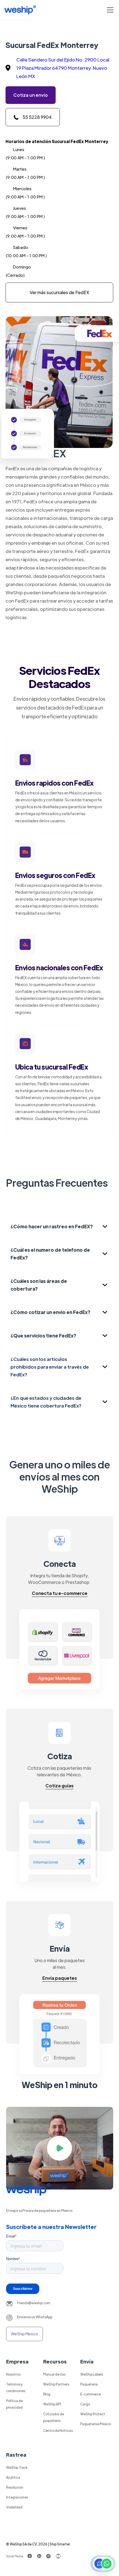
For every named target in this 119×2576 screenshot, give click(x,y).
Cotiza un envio (31, 95)
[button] (109, 10)
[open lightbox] (60, 2148)
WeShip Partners (56, 2384)
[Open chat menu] (103, 2564)
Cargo (85, 2404)
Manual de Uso (54, 2374)
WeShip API (52, 2404)
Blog (47, 2394)
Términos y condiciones (16, 2387)
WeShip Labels (92, 2374)
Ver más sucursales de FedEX (59, 292)
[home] (20, 10)
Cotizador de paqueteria (54, 2417)
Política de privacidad (14, 2404)
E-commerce (90, 2394)
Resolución (15, 2487)
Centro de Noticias (58, 2430)
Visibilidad (14, 2507)
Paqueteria (89, 2384)
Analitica (13, 2477)
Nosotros (13, 2374)
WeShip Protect (93, 2414)
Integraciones (17, 2497)
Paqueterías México (96, 2424)
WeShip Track (17, 2467)
